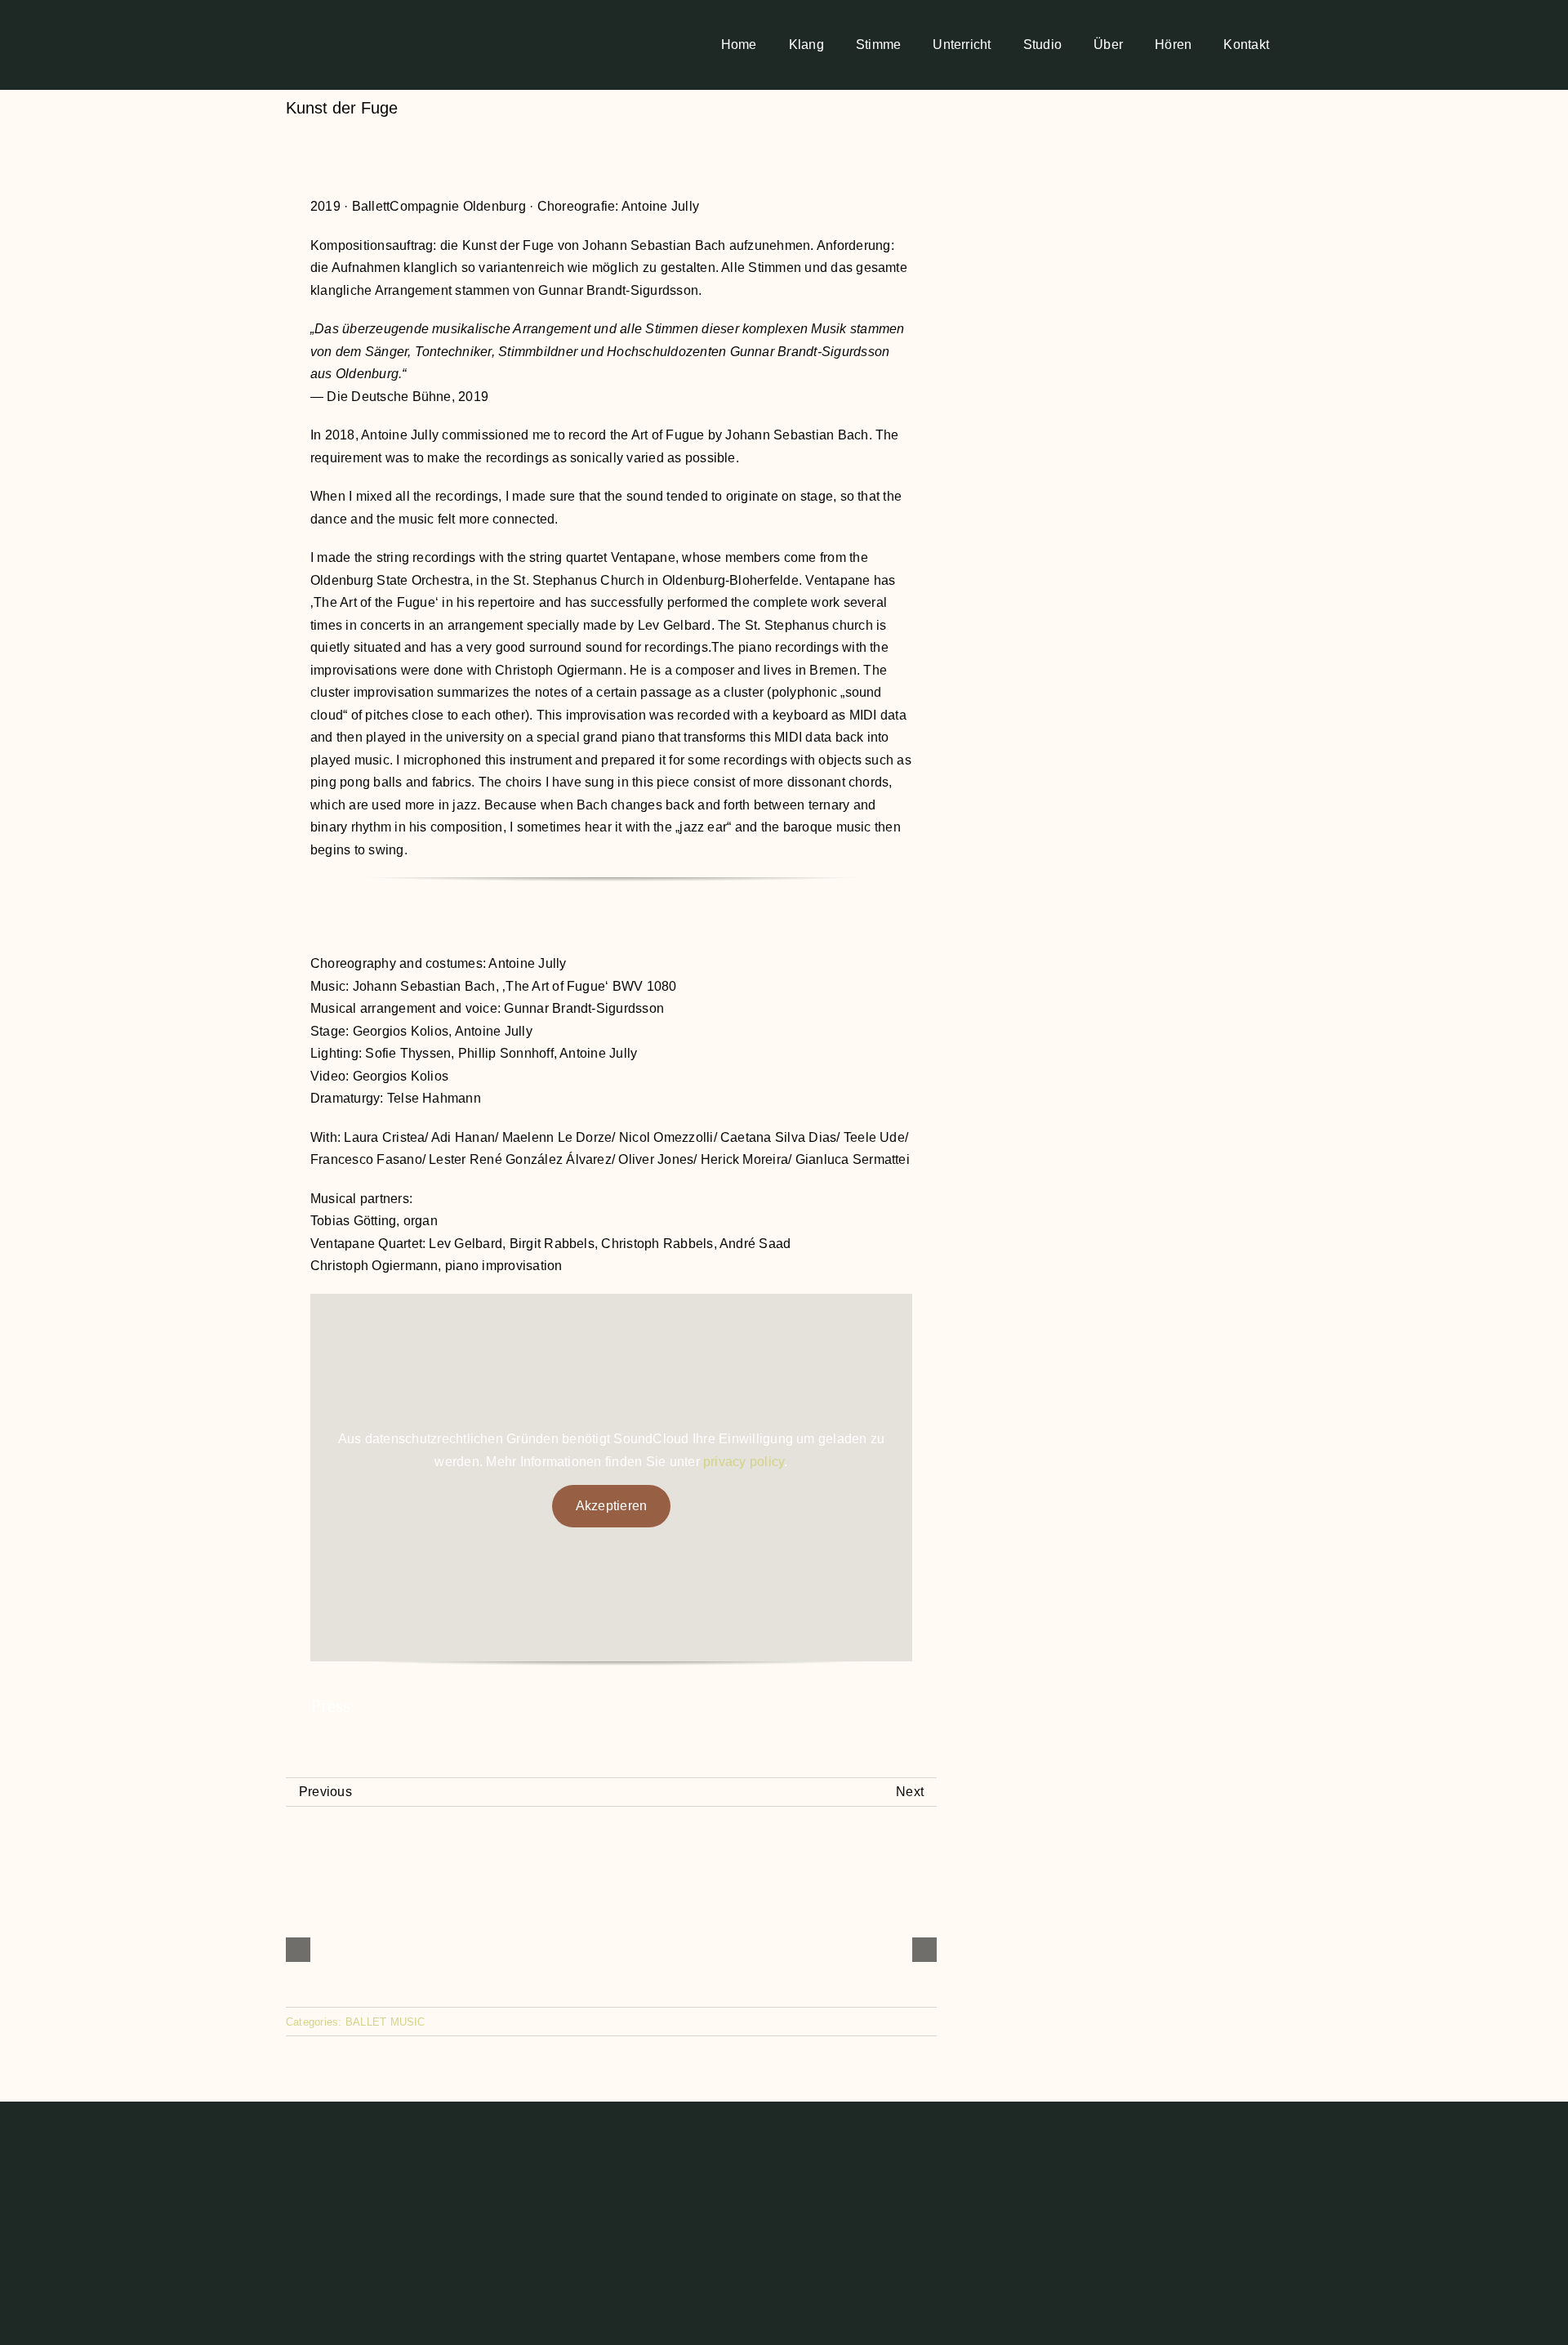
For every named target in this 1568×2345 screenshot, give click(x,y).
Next (910, 1792)
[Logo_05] (325, 11)
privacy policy (744, 1462)
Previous (325, 1792)
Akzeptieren (612, 1506)
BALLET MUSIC (385, 2022)
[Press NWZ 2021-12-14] (611, 1767)
